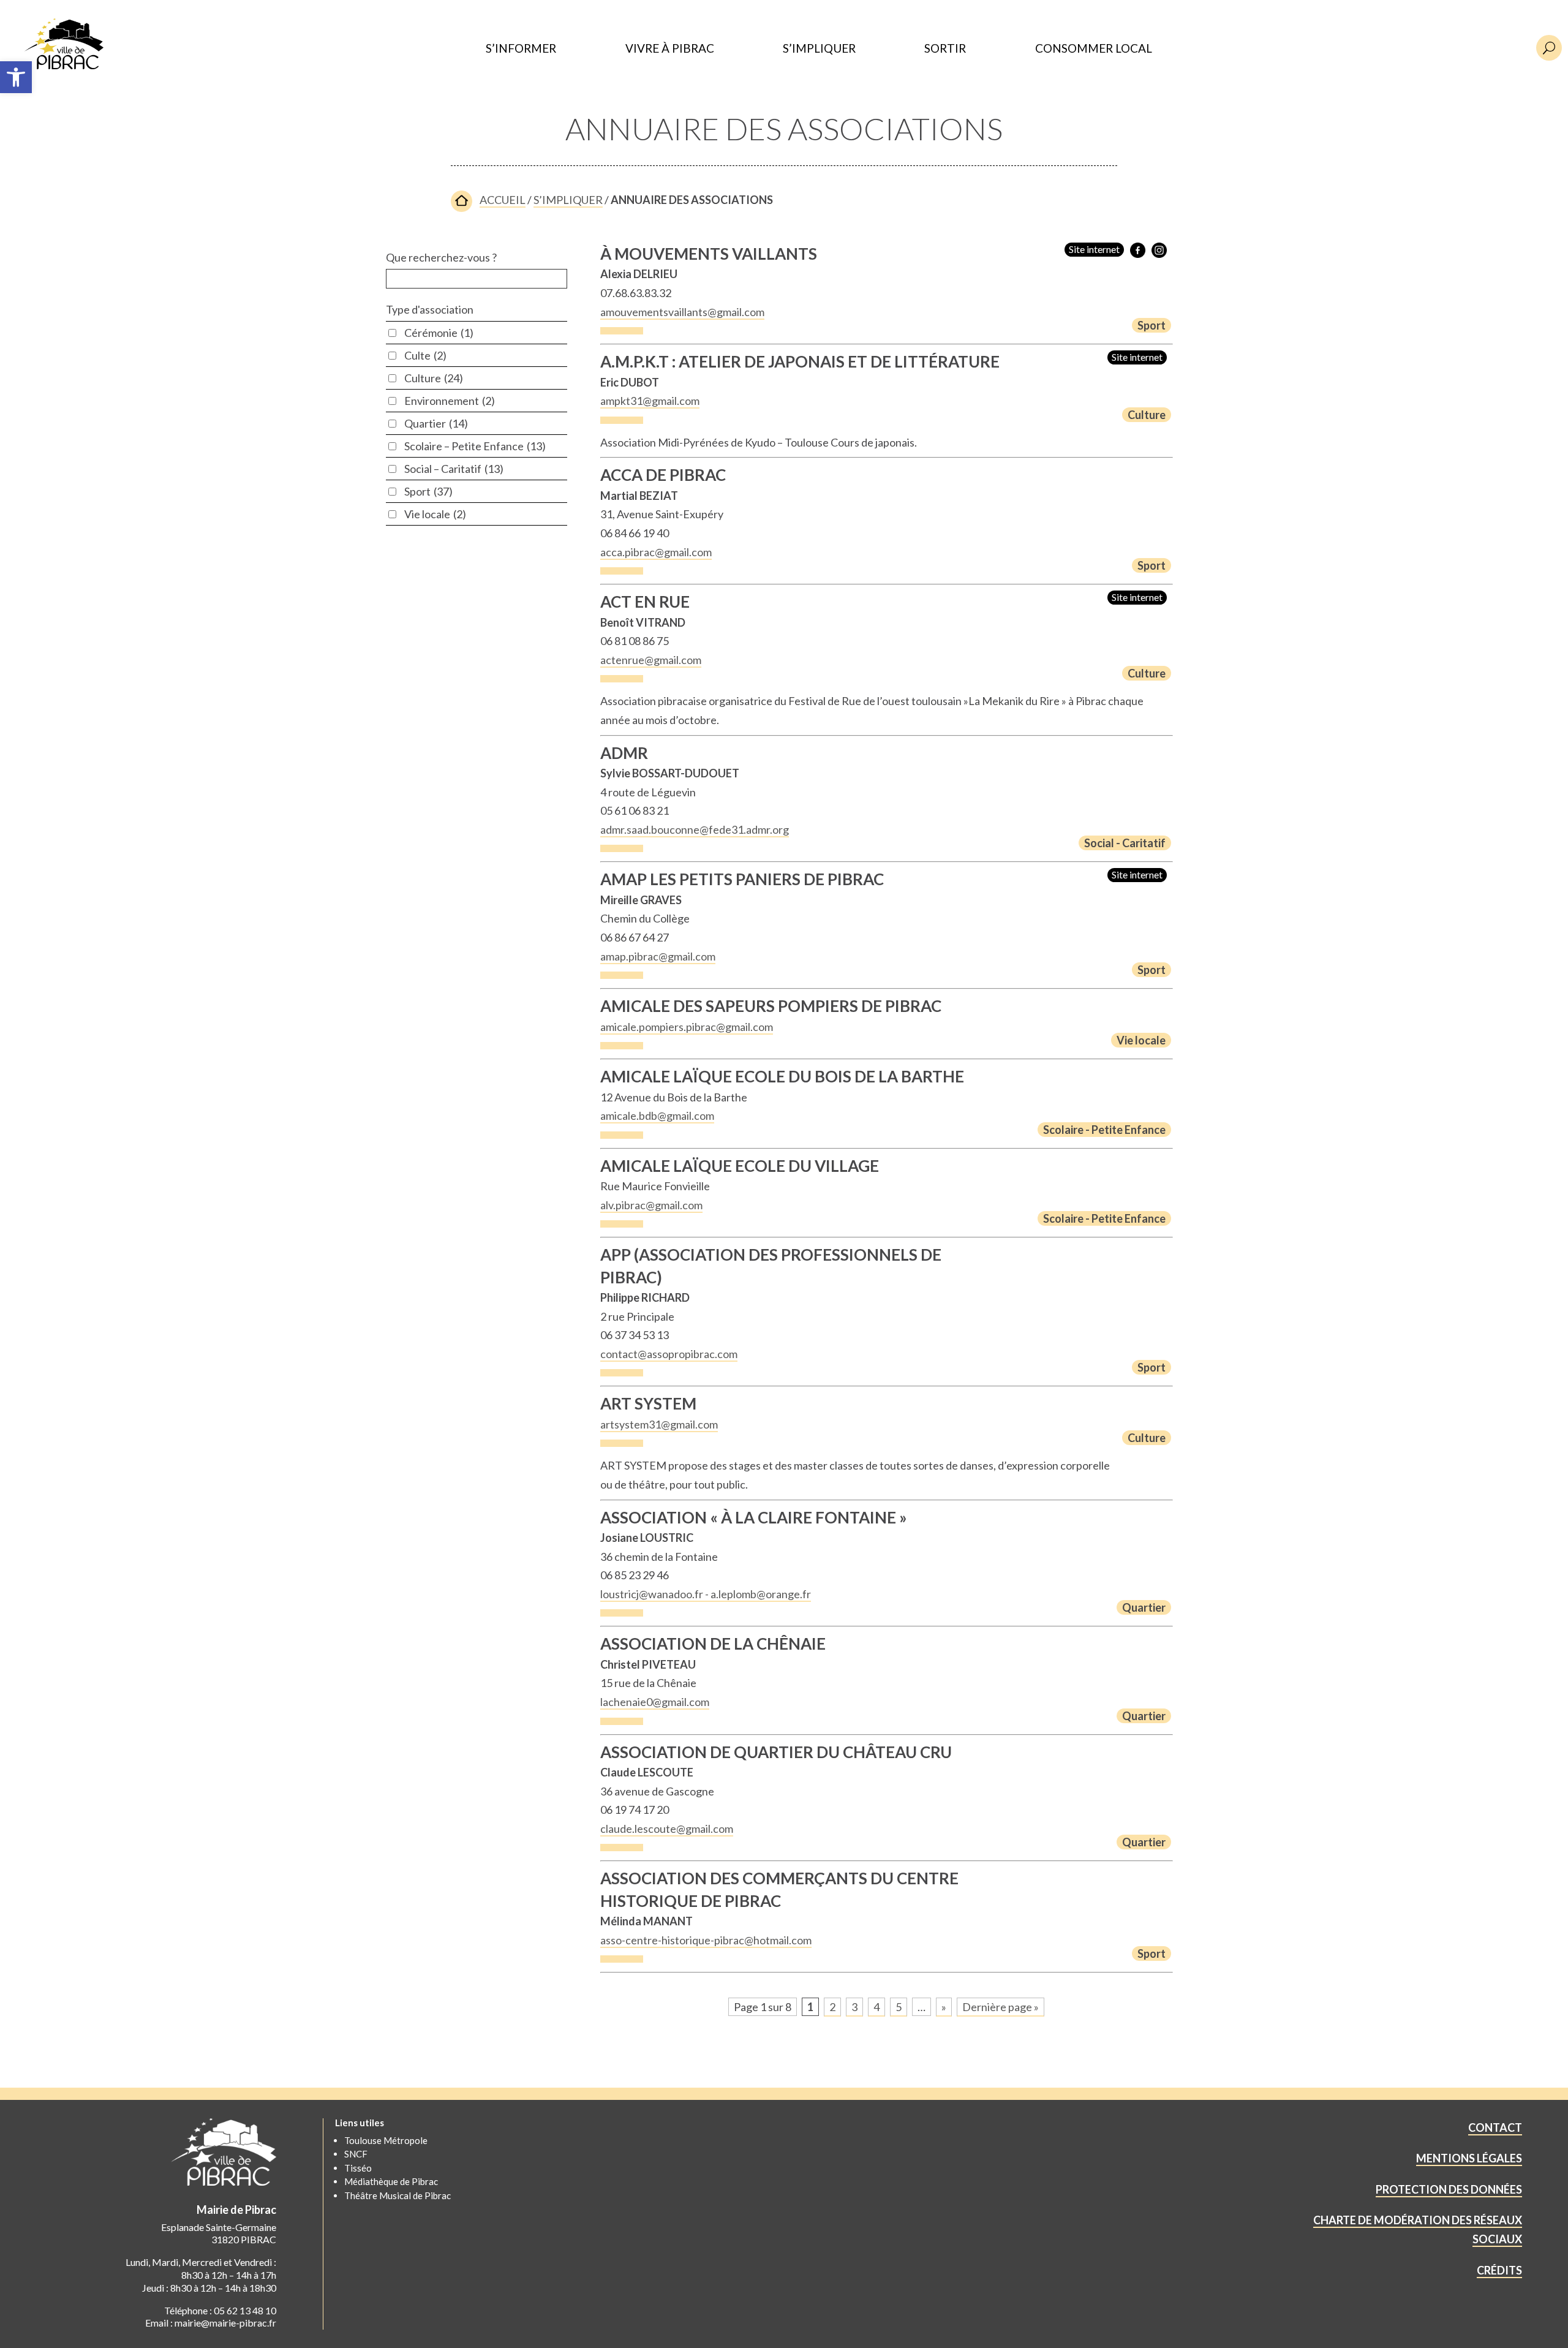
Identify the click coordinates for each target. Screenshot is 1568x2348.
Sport (428, 491)
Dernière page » (1001, 2007)
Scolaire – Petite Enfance (475, 446)
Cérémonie (439, 333)
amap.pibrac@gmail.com (658, 956)
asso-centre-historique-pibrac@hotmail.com (706, 1940)
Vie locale (435, 514)
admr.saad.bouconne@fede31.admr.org (695, 829)
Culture (434, 378)
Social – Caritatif (454, 469)
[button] (16, 77)
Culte (425, 355)
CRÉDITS (1499, 2270)
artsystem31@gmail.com (659, 1424)
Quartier (436, 423)
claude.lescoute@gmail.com (667, 1829)
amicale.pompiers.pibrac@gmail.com (687, 1027)
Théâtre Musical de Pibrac (398, 2195)
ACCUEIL (503, 200)
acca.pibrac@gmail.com (656, 552)
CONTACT (1495, 2127)
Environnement (450, 401)
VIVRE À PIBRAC (670, 49)
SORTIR (945, 49)
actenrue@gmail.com (651, 660)
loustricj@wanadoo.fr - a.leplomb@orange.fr (706, 1594)
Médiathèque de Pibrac (391, 2181)
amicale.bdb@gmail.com (657, 1115)
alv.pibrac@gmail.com (651, 1205)
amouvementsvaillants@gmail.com (682, 312)
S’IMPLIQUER (819, 49)
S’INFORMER (521, 49)
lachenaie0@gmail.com (655, 1702)
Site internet (1094, 249)
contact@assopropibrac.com (669, 1354)
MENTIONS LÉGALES (1469, 2158)
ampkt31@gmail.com (650, 401)
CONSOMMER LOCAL (1094, 49)
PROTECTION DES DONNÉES (1449, 2189)
